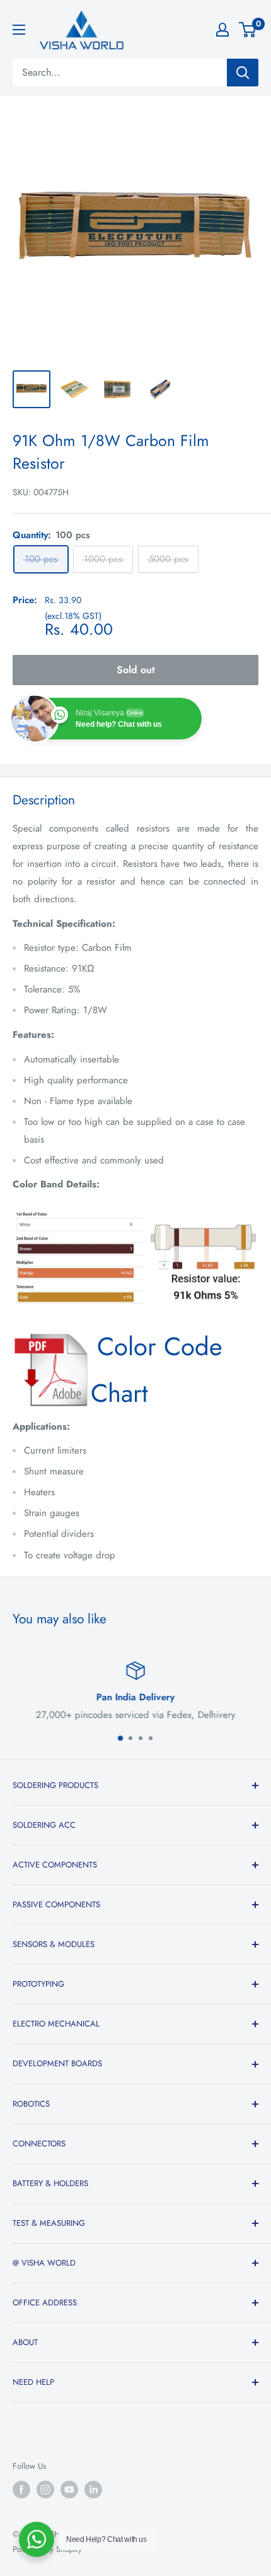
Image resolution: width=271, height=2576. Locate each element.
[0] (248, 30)
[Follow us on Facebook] (21, 2490)
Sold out (136, 670)
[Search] (243, 73)
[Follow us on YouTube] (69, 2490)
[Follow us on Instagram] (45, 2490)
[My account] (222, 30)
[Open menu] (19, 30)
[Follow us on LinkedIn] (93, 2490)
